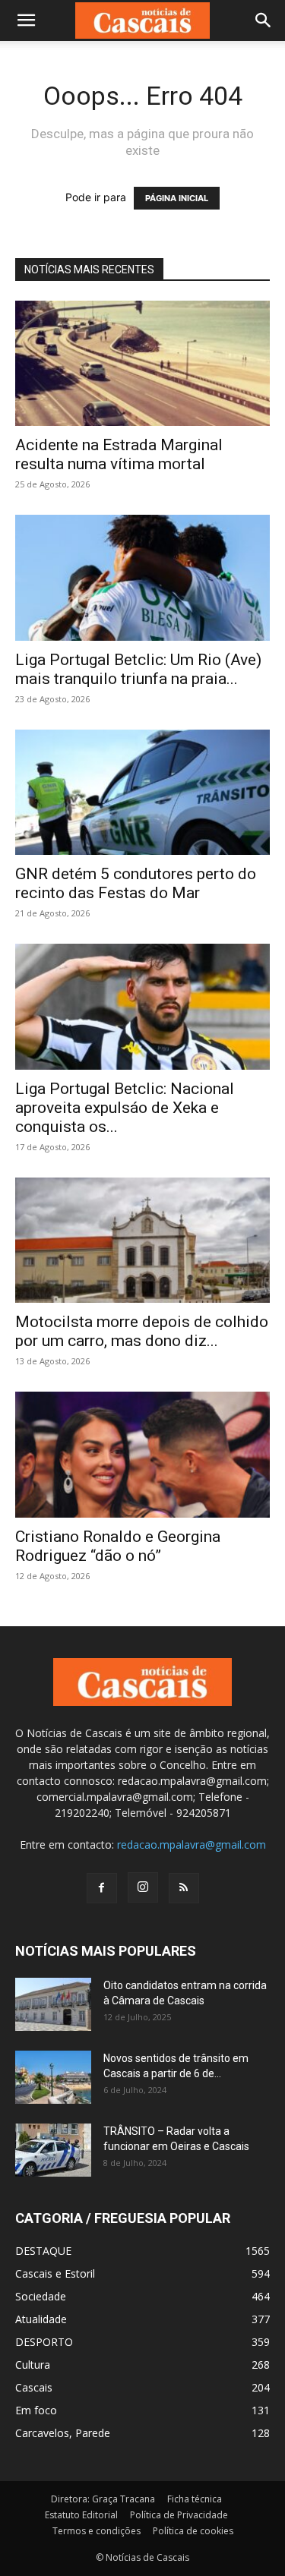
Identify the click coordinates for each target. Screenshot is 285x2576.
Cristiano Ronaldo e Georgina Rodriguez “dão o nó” (118, 1546)
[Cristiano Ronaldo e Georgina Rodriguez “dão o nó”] (142, 1454)
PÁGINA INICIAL (177, 198)
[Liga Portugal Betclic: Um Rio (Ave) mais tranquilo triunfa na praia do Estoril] (142, 577)
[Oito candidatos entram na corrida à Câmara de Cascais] (53, 2004)
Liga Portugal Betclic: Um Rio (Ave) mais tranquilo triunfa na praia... (138, 669)
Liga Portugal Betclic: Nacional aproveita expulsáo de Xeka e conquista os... (125, 1108)
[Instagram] (143, 1887)
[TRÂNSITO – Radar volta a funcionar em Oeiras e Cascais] (53, 2150)
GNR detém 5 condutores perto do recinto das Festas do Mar (136, 883)
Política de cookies (193, 2531)
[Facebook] (102, 1888)
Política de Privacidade (179, 2515)
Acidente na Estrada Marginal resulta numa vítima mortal (119, 454)
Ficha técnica (195, 2499)
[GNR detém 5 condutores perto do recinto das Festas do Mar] (142, 792)
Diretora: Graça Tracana (103, 2499)
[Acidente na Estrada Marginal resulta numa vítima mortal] (142, 363)
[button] (26, 20)
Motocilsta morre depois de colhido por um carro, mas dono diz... (142, 1331)
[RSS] (184, 1888)
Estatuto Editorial (81, 2515)
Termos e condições (97, 2531)
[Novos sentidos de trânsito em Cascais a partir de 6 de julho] (53, 2077)
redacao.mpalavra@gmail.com (192, 1845)
